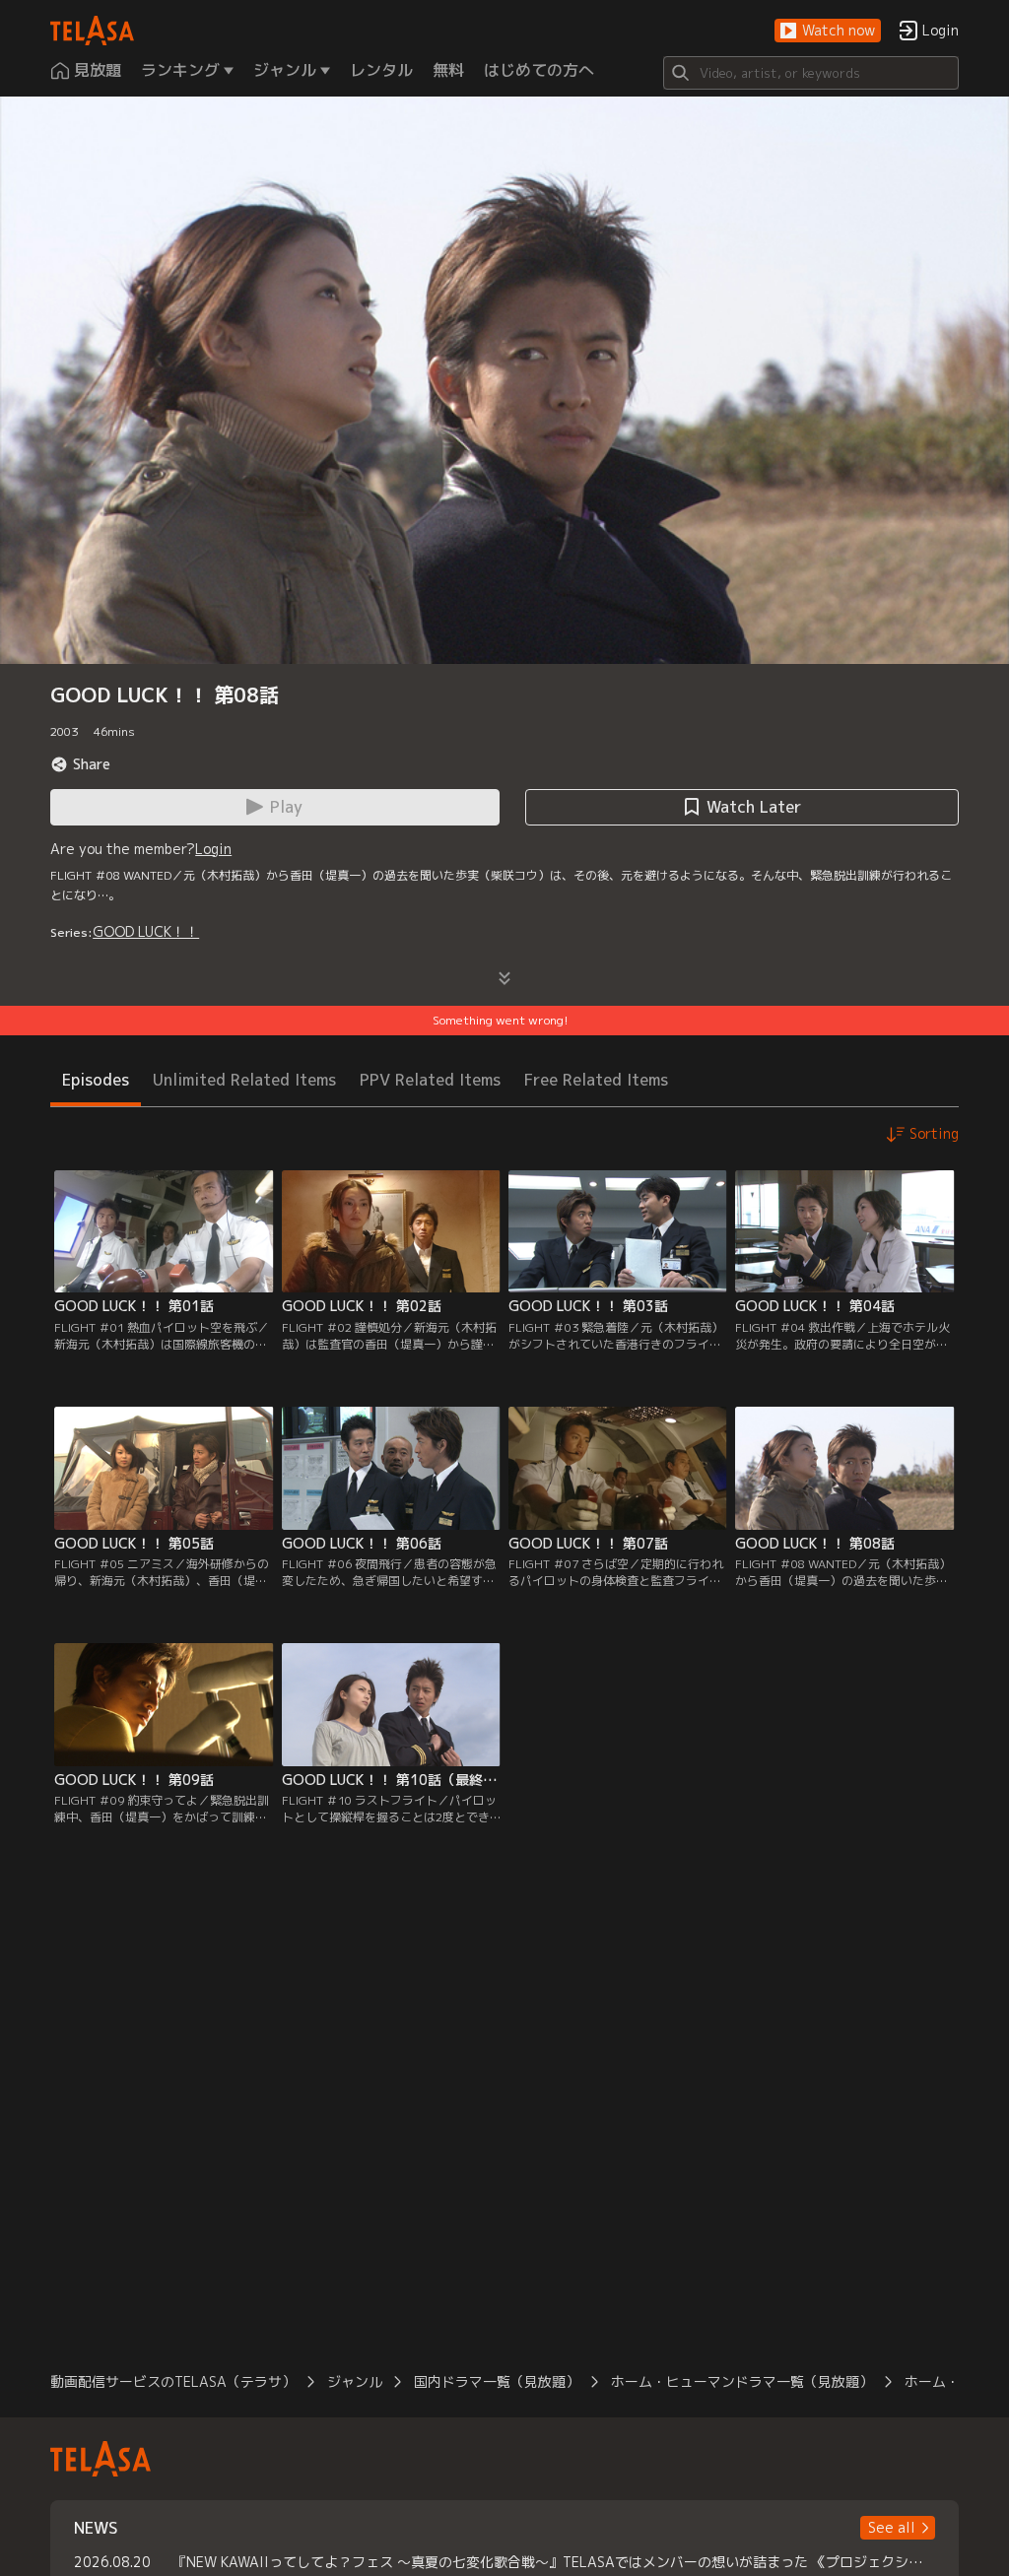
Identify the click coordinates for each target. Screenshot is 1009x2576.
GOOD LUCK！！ (146, 931)
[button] (828, 31)
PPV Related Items (430, 1080)
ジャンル (355, 2381)
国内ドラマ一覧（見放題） (497, 2381)
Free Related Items (596, 1080)
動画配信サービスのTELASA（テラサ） (173, 2381)
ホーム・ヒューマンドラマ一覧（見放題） (742, 2381)
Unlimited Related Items (244, 1080)
